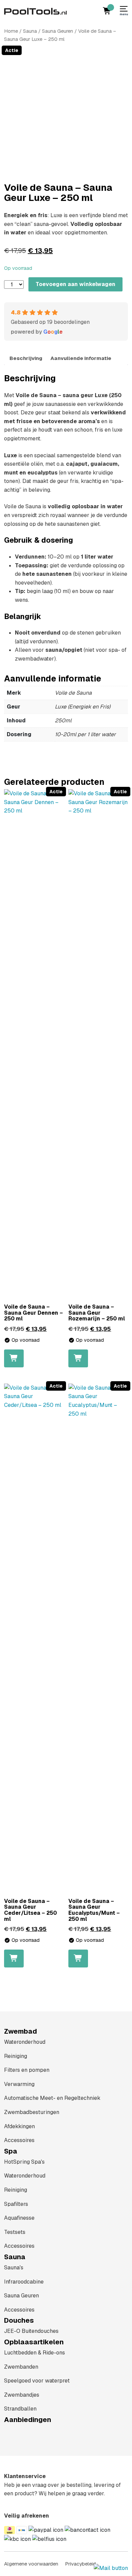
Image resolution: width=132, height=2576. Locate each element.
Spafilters (16, 2204)
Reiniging (16, 2056)
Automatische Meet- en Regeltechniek (52, 2098)
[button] (14, 1358)
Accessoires (19, 2140)
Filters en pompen (27, 2070)
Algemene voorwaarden (31, 2564)
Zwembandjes (22, 2395)
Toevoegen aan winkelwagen (75, 284)
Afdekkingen (19, 2126)
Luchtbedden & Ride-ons (35, 2353)
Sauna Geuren (58, 31)
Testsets (15, 2232)
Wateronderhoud (25, 2042)
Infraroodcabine (24, 2282)
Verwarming (19, 2084)
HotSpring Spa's (24, 2162)
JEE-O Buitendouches (31, 2331)
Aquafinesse (19, 2218)
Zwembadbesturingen (32, 2112)
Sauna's (14, 2268)
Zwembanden (21, 2367)
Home (11, 31)
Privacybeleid (80, 2564)
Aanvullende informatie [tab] (81, 358)
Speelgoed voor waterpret (37, 2381)
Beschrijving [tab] (26, 358)
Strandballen (20, 2409)
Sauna (30, 31)
